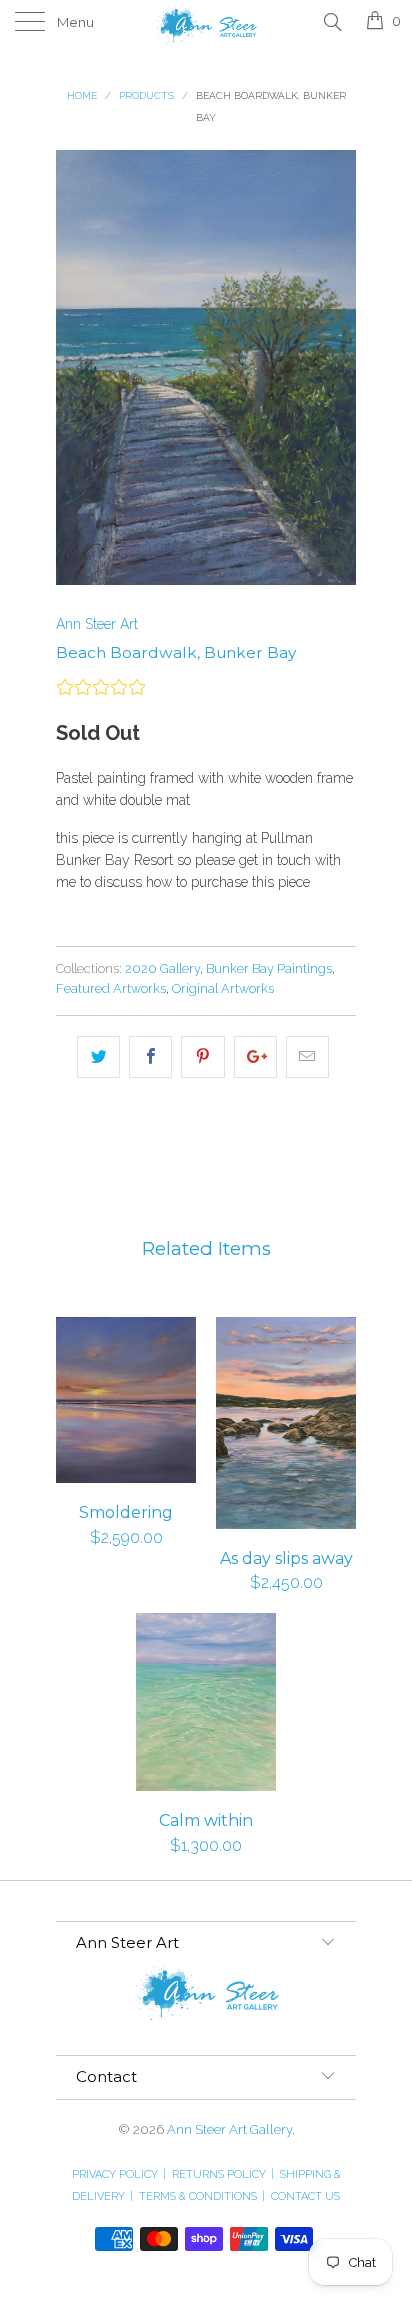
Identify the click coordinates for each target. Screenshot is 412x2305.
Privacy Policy (119, 2174)
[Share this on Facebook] (150, 1057)
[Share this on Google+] (255, 1057)
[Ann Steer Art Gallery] (206, 22)
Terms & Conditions (202, 2196)
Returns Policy (223, 2174)
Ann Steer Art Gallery (229, 2129)
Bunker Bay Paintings (269, 968)
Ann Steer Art (97, 624)
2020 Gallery (162, 968)
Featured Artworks (111, 988)
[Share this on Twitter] (98, 1057)
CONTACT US (305, 2196)
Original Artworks (223, 988)
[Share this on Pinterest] (202, 1057)
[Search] (331, 21)
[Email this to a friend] (307, 1057)
